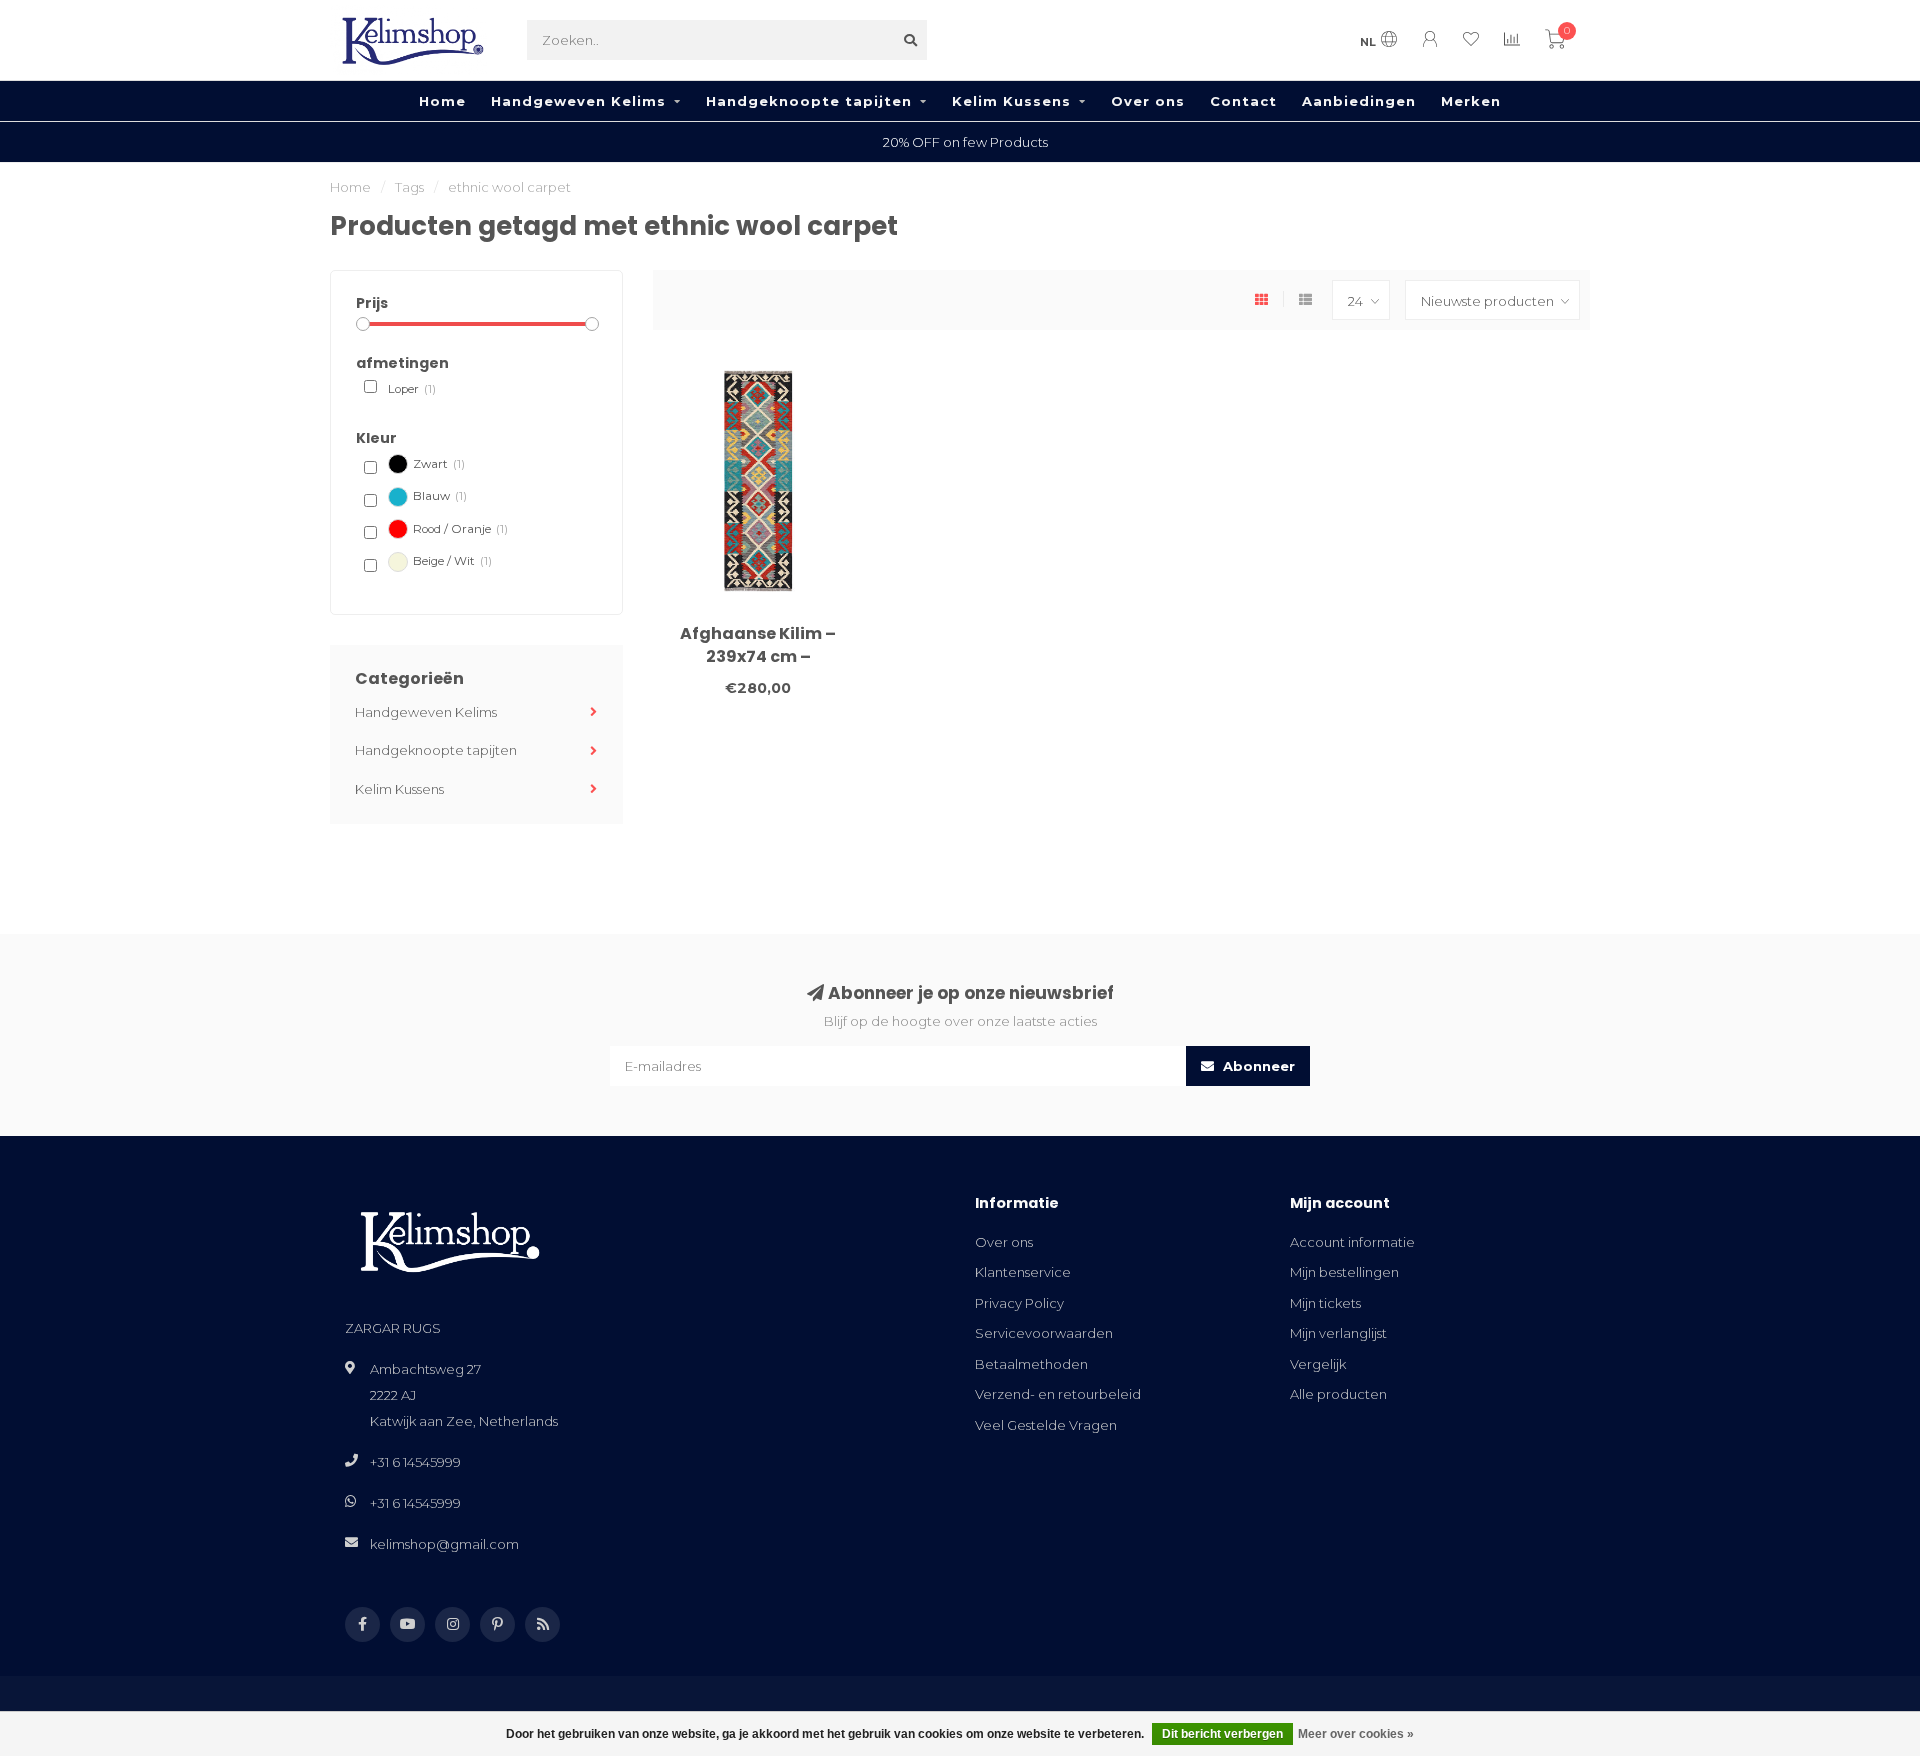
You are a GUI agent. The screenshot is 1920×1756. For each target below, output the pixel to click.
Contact (1243, 101)
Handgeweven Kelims (578, 101)
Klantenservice (1023, 1272)
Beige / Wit (452, 561)
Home (442, 101)
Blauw (440, 496)
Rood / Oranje (460, 529)
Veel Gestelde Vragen (1046, 1425)
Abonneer (1257, 1066)
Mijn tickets (1325, 1303)
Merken (1471, 101)
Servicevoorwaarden (1044, 1333)
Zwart (439, 464)
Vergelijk (1318, 1364)
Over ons (1148, 101)
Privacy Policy (1019, 1303)
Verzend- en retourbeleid (1058, 1394)
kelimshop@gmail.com (444, 1544)
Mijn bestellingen (1344, 1272)
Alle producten (1338, 1394)
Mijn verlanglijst (1338, 1333)
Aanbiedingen (1359, 101)
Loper (412, 389)
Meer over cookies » (1356, 1734)
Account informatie (1352, 1242)
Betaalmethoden (1031, 1364)
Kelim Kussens (1011, 101)
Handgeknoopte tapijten (809, 101)
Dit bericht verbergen (1222, 1734)
